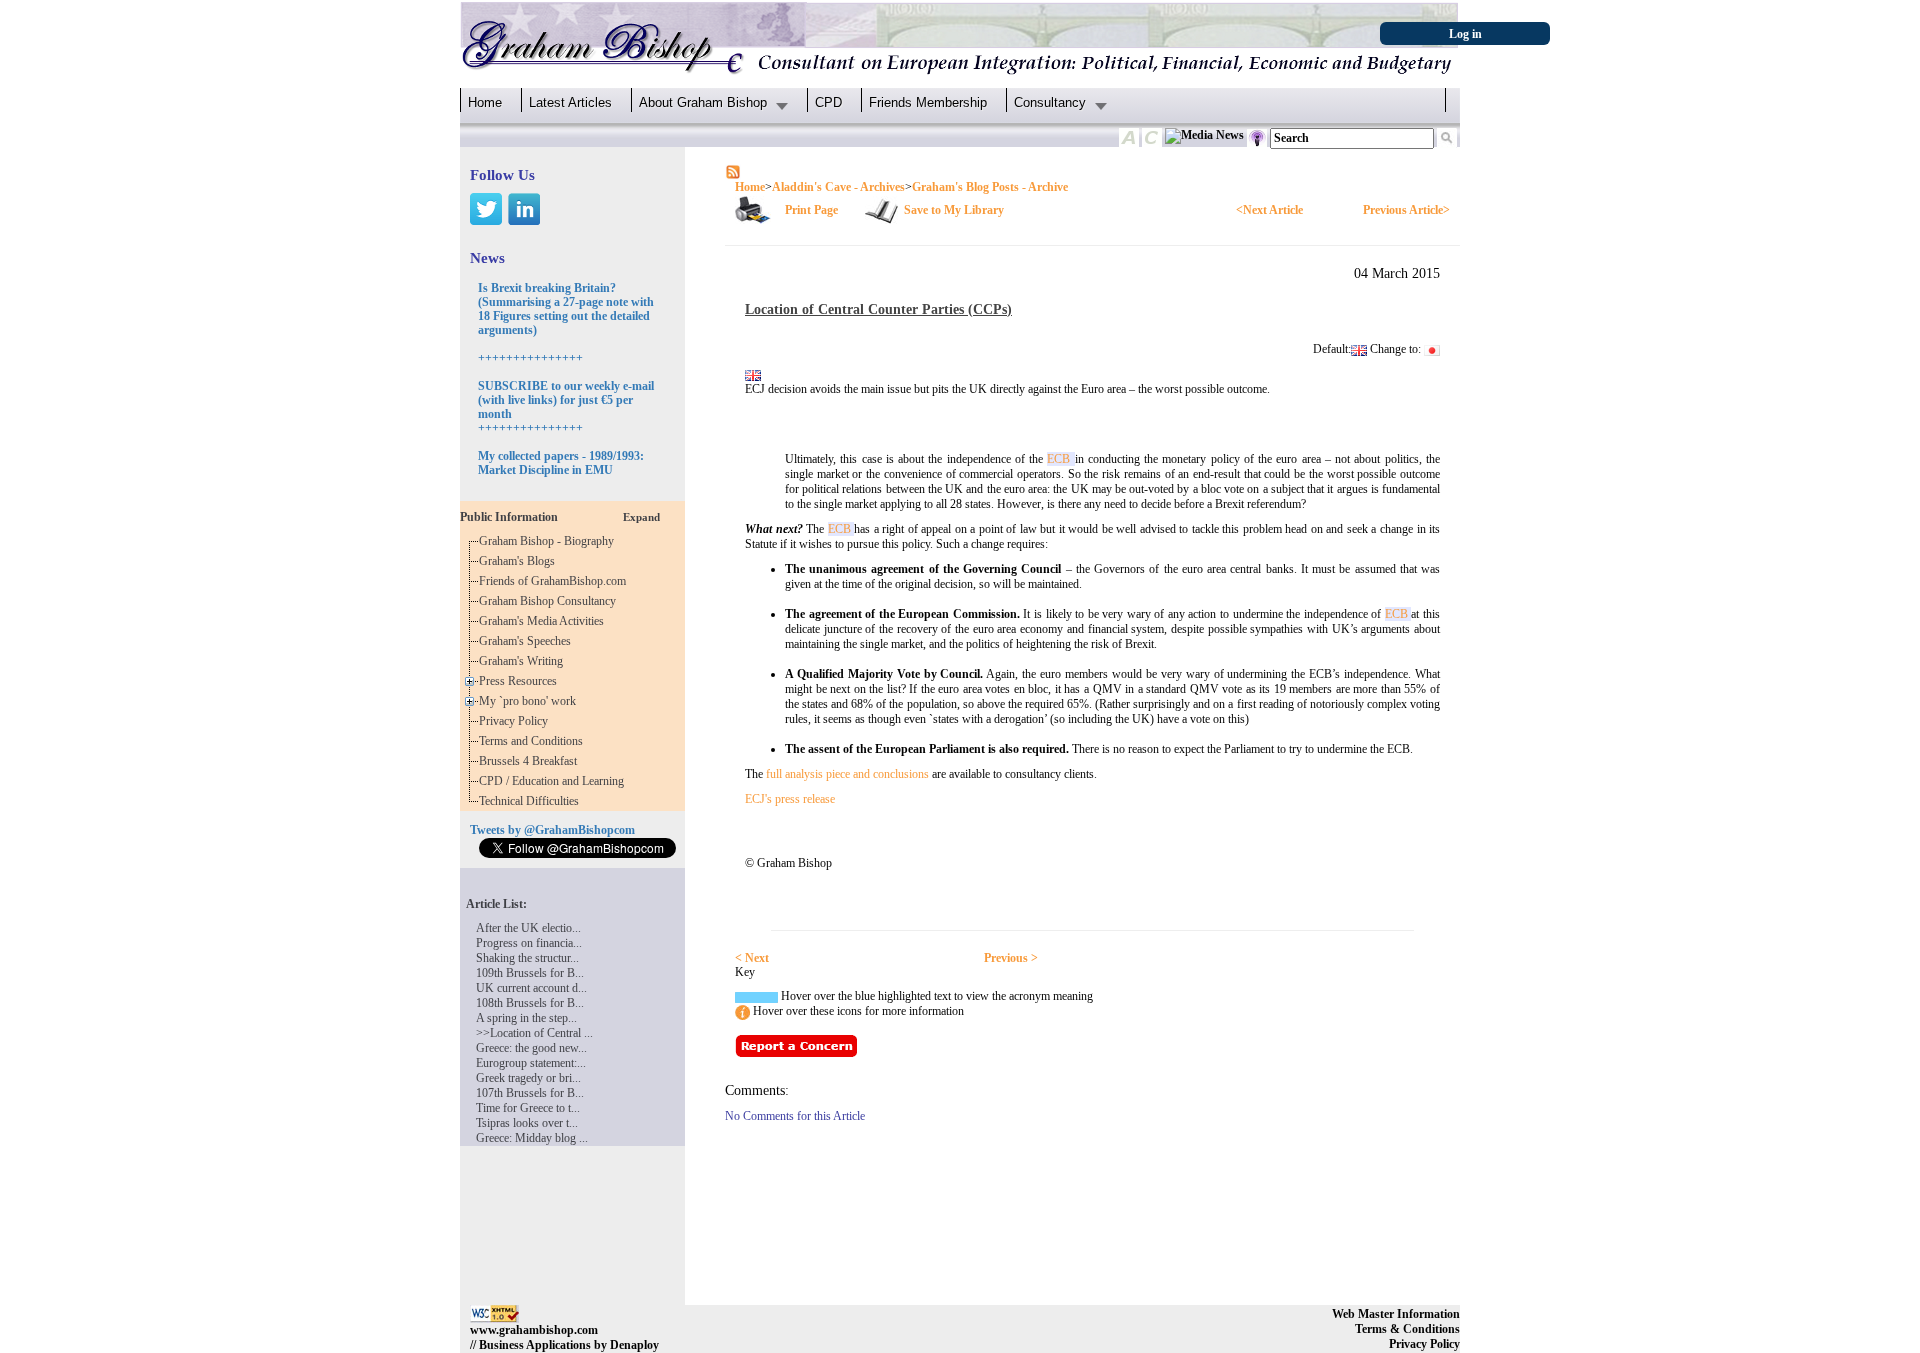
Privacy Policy (516, 721)
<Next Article (1269, 210)
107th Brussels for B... (530, 1093)
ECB (1060, 459)
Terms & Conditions (1407, 1329)
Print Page (811, 210)
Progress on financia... (529, 943)
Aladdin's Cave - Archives (838, 187)
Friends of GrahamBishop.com (555, 581)
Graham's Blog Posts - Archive (990, 187)
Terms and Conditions (534, 741)
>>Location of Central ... (534, 1033)
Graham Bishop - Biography (549, 541)
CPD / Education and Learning (556, 781)
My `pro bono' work (530, 701)
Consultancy (1050, 102)
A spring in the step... (526, 1018)
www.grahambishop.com (534, 1330)
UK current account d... (531, 988)
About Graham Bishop (703, 102)
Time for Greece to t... (528, 1108)
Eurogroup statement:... (531, 1063)
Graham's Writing (524, 661)
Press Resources (521, 681)
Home (485, 102)
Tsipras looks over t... (527, 1123)
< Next (752, 958)
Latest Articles (570, 102)
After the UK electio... (528, 928)
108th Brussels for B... (530, 1003)
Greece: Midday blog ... (532, 1138)
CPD (828, 102)
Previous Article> (1406, 210)
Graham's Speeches (528, 641)
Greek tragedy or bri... (528, 1078)
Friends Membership (928, 102)
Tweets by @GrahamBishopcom (552, 830)
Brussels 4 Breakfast (531, 761)
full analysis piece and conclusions (847, 774)
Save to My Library (954, 210)
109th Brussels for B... (530, 973)
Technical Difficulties (532, 801)
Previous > (1011, 958)
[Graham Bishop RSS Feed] (733, 171)
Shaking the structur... (527, 958)
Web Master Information (1396, 1314)
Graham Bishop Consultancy (550, 601)
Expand (641, 517)
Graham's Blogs (520, 561)
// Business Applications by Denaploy (564, 1345)
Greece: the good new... (531, 1048)
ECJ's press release (790, 799)
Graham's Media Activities (544, 621)
